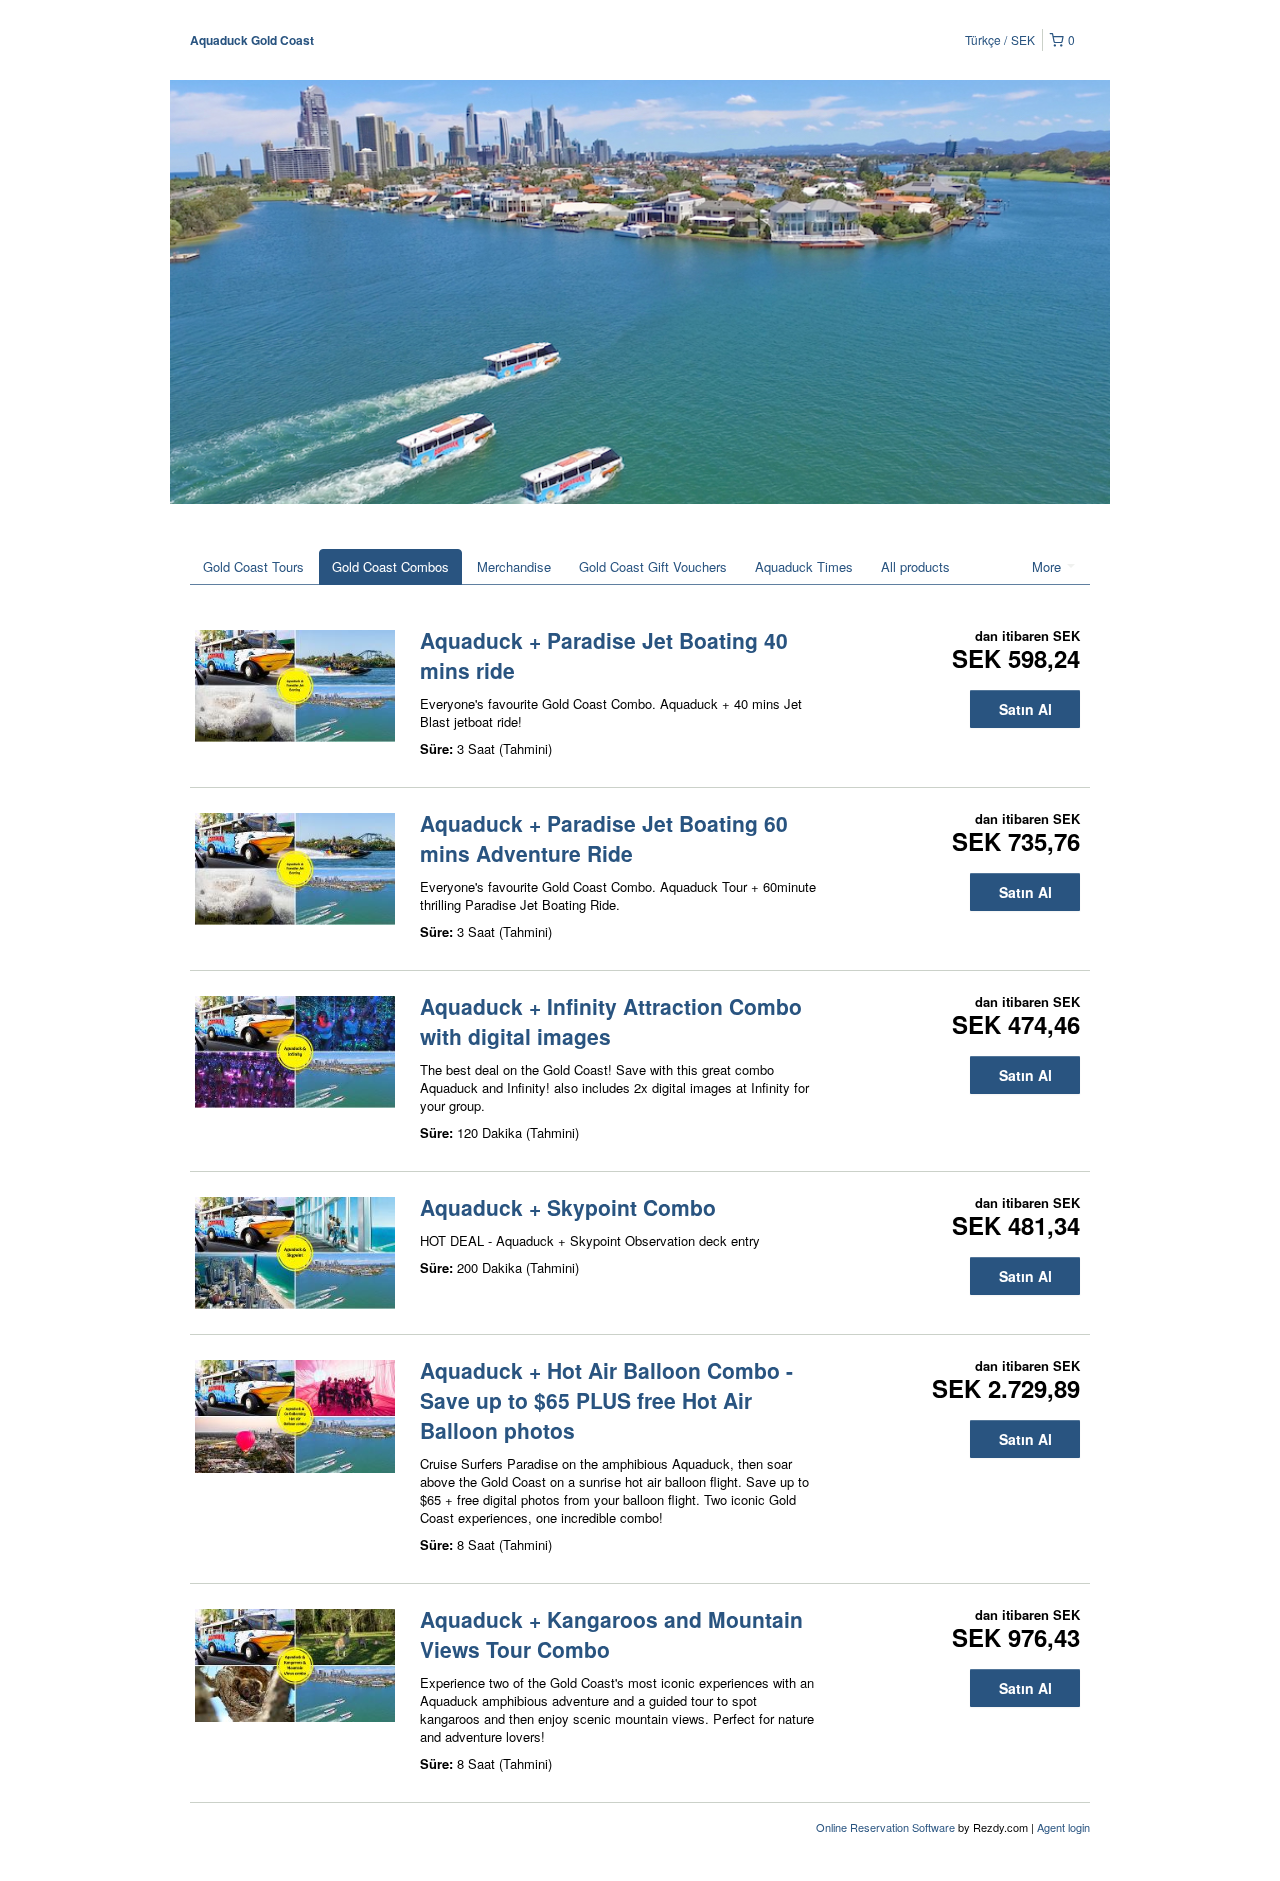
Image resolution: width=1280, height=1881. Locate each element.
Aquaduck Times (804, 566)
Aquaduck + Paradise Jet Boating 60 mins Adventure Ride (604, 838)
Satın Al (1025, 709)
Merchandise (514, 566)
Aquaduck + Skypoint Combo (568, 1207)
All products (915, 566)
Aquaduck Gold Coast (252, 40)
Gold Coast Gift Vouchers (653, 566)
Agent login (1063, 1827)
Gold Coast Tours (253, 566)
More (1048, 566)
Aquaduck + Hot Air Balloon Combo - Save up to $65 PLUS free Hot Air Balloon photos (606, 1400)
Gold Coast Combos (390, 566)
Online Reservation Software (885, 1827)
